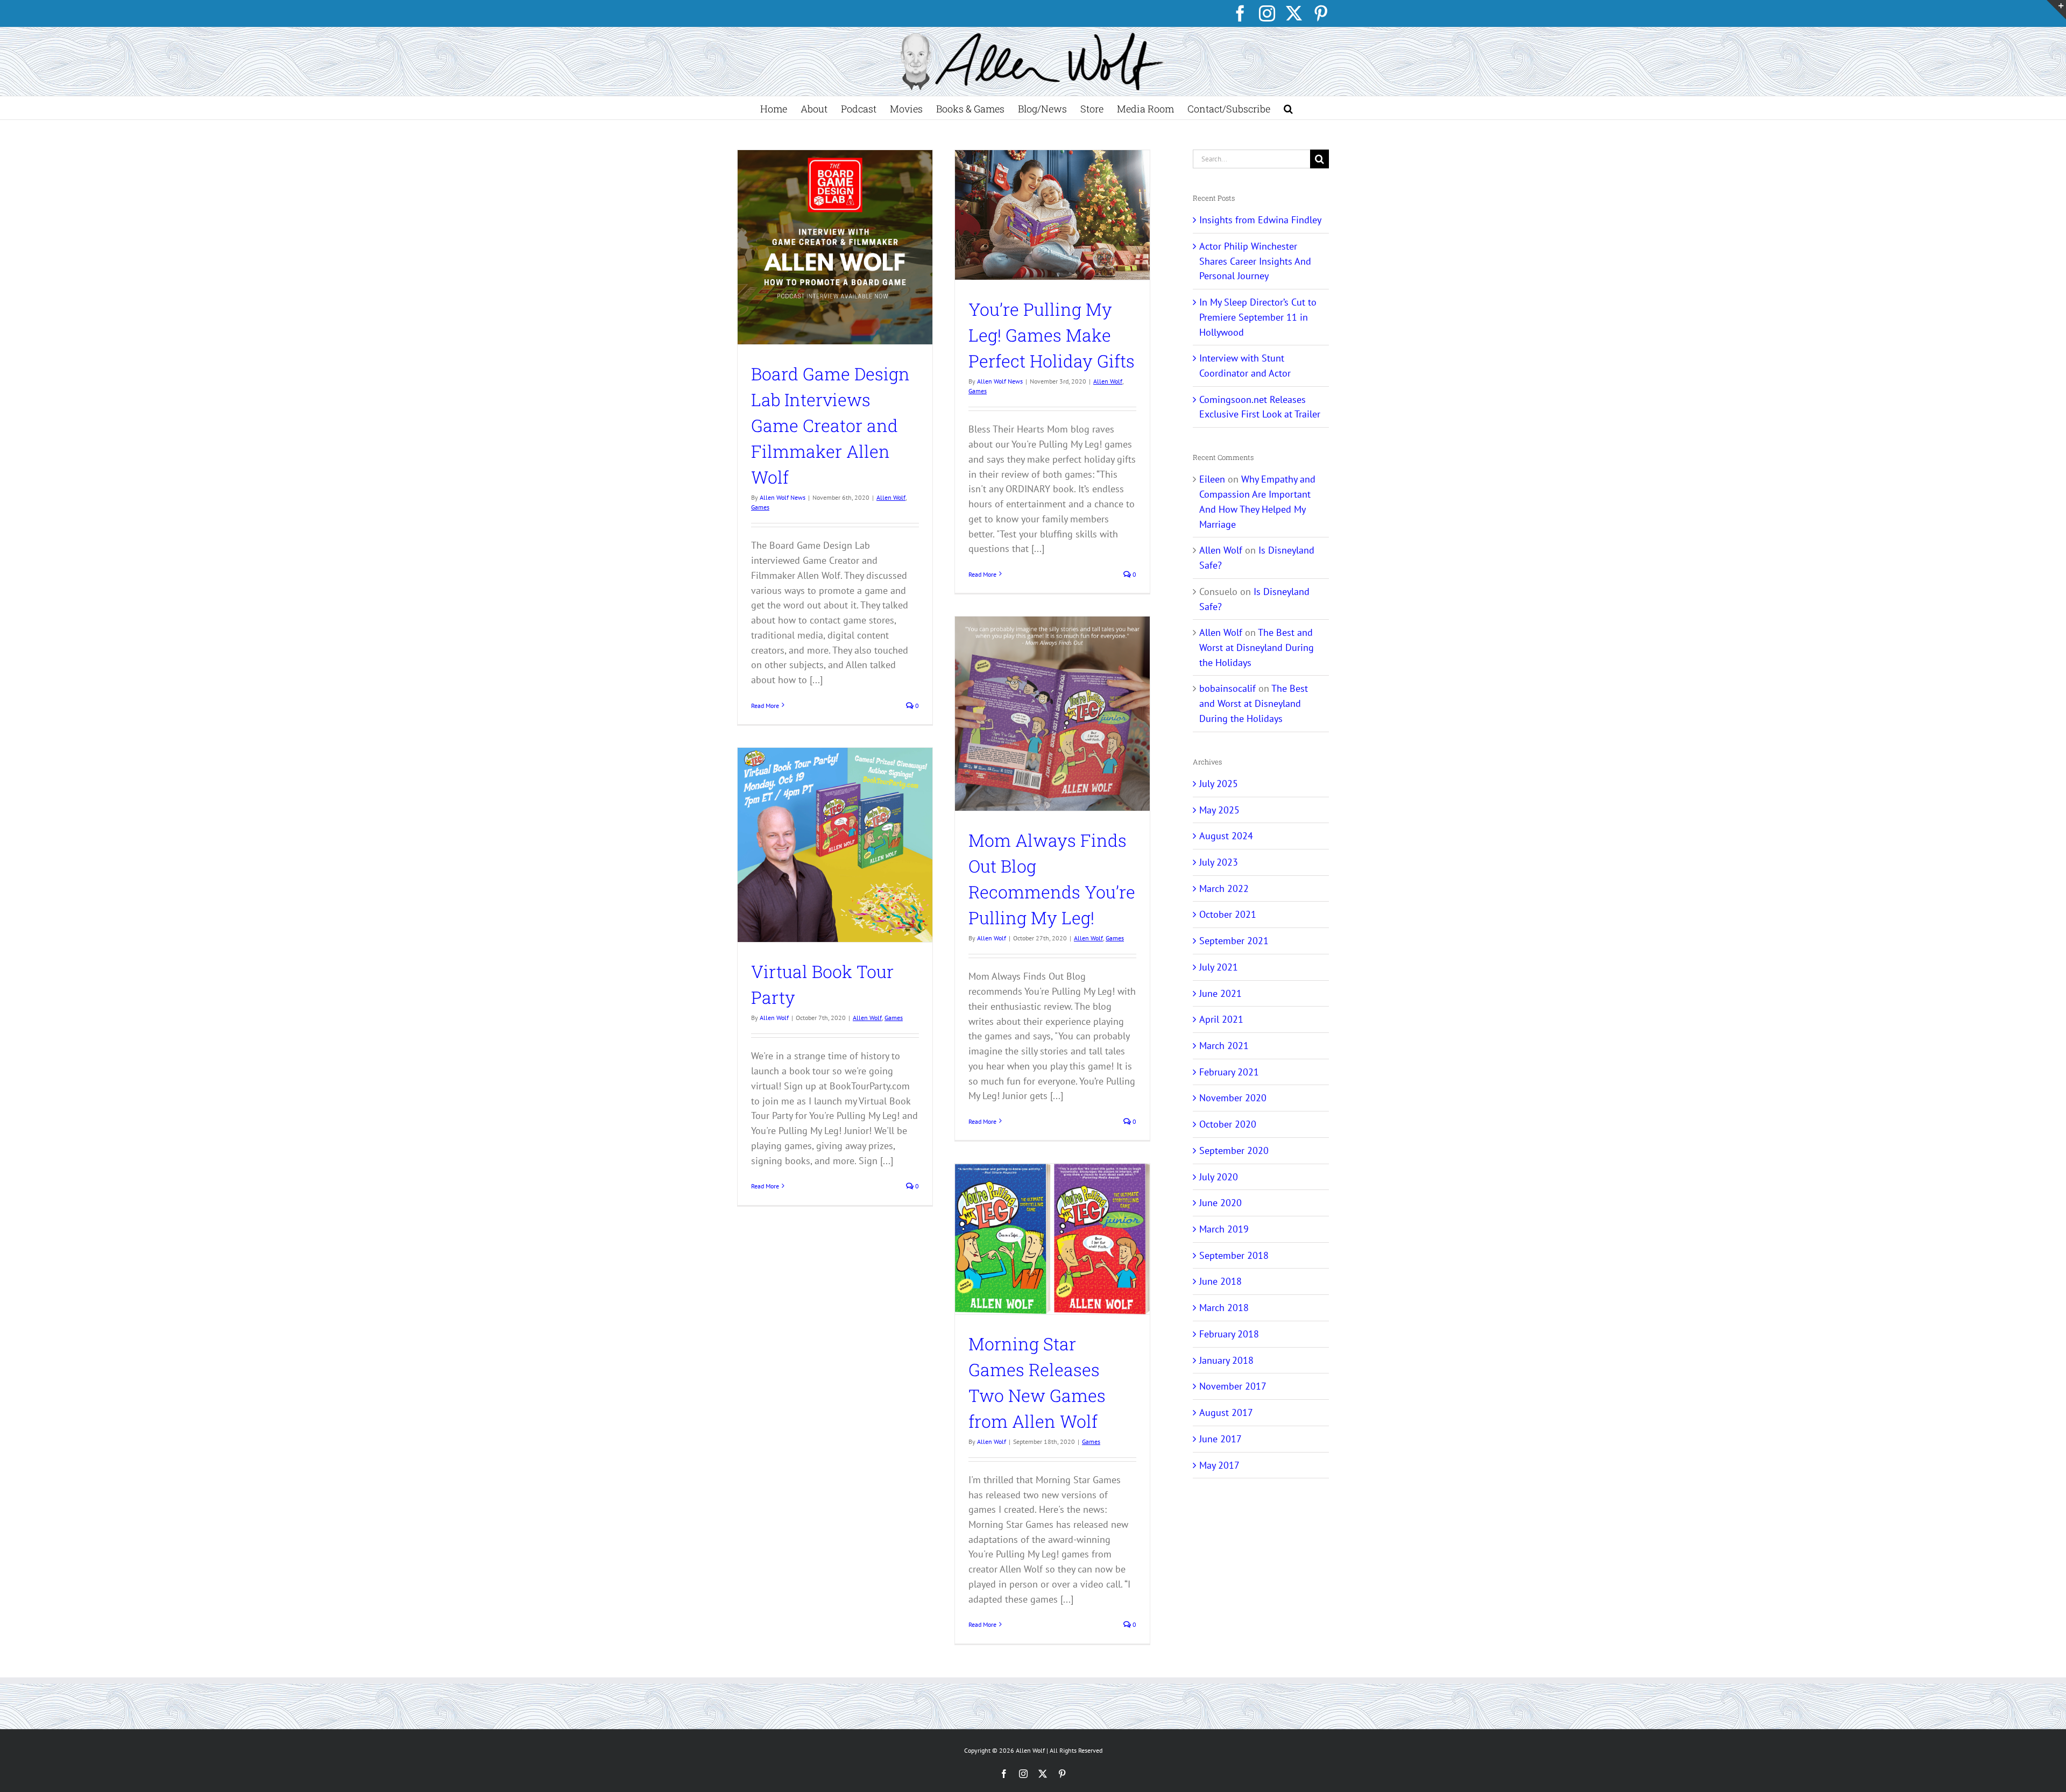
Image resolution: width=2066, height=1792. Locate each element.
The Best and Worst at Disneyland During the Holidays (1257, 647)
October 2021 (1228, 914)
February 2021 (1229, 1072)
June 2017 (1221, 1439)
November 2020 (1233, 1098)
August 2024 (1226, 836)
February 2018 (1229, 1334)
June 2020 (1221, 1203)
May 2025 (1219, 810)
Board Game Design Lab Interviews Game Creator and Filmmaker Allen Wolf (830, 425)
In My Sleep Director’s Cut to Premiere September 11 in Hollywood (1258, 317)
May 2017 (1219, 1465)
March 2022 (1224, 888)
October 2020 (1228, 1124)
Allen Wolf (891, 497)
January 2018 (1226, 1360)
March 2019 (1224, 1229)
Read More (765, 706)
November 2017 (1233, 1386)
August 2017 (1226, 1412)
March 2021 (1224, 1046)
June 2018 (1221, 1281)
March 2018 (1224, 1308)
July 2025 (1219, 784)
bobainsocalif (1227, 688)
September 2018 (1234, 1255)
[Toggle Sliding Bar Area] (2056, 10)
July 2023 (1219, 862)
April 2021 (1221, 1019)
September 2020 (1234, 1150)
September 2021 (1234, 941)
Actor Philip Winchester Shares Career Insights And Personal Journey (1255, 261)
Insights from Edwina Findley (1260, 220)
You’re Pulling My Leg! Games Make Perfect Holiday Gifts (1052, 335)
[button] (1288, 108)
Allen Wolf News (783, 497)
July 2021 (1219, 967)
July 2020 (1219, 1177)
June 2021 (1221, 993)
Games (760, 507)
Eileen (1212, 479)
